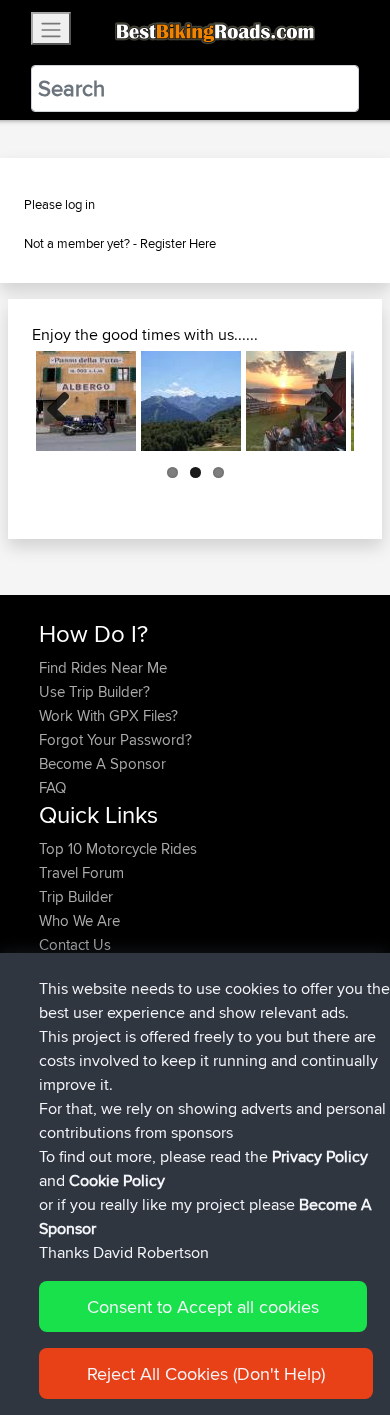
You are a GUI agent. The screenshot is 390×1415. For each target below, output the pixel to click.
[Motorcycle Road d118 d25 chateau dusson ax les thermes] (191, 401)
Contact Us (75, 944)
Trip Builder (76, 896)
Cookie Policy (117, 1180)
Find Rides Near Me (103, 667)
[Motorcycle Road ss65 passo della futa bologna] (86, 401)
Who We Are (79, 920)
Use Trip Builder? (94, 691)
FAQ (52, 787)
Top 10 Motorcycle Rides (118, 848)
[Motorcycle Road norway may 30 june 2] (296, 401)
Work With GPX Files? (108, 715)
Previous (66, 401)
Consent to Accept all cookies (203, 1306)
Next (324, 401)
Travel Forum (81, 872)
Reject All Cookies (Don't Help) (206, 1373)
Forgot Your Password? (115, 739)
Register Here (178, 243)
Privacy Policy (320, 1156)
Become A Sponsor (102, 763)
